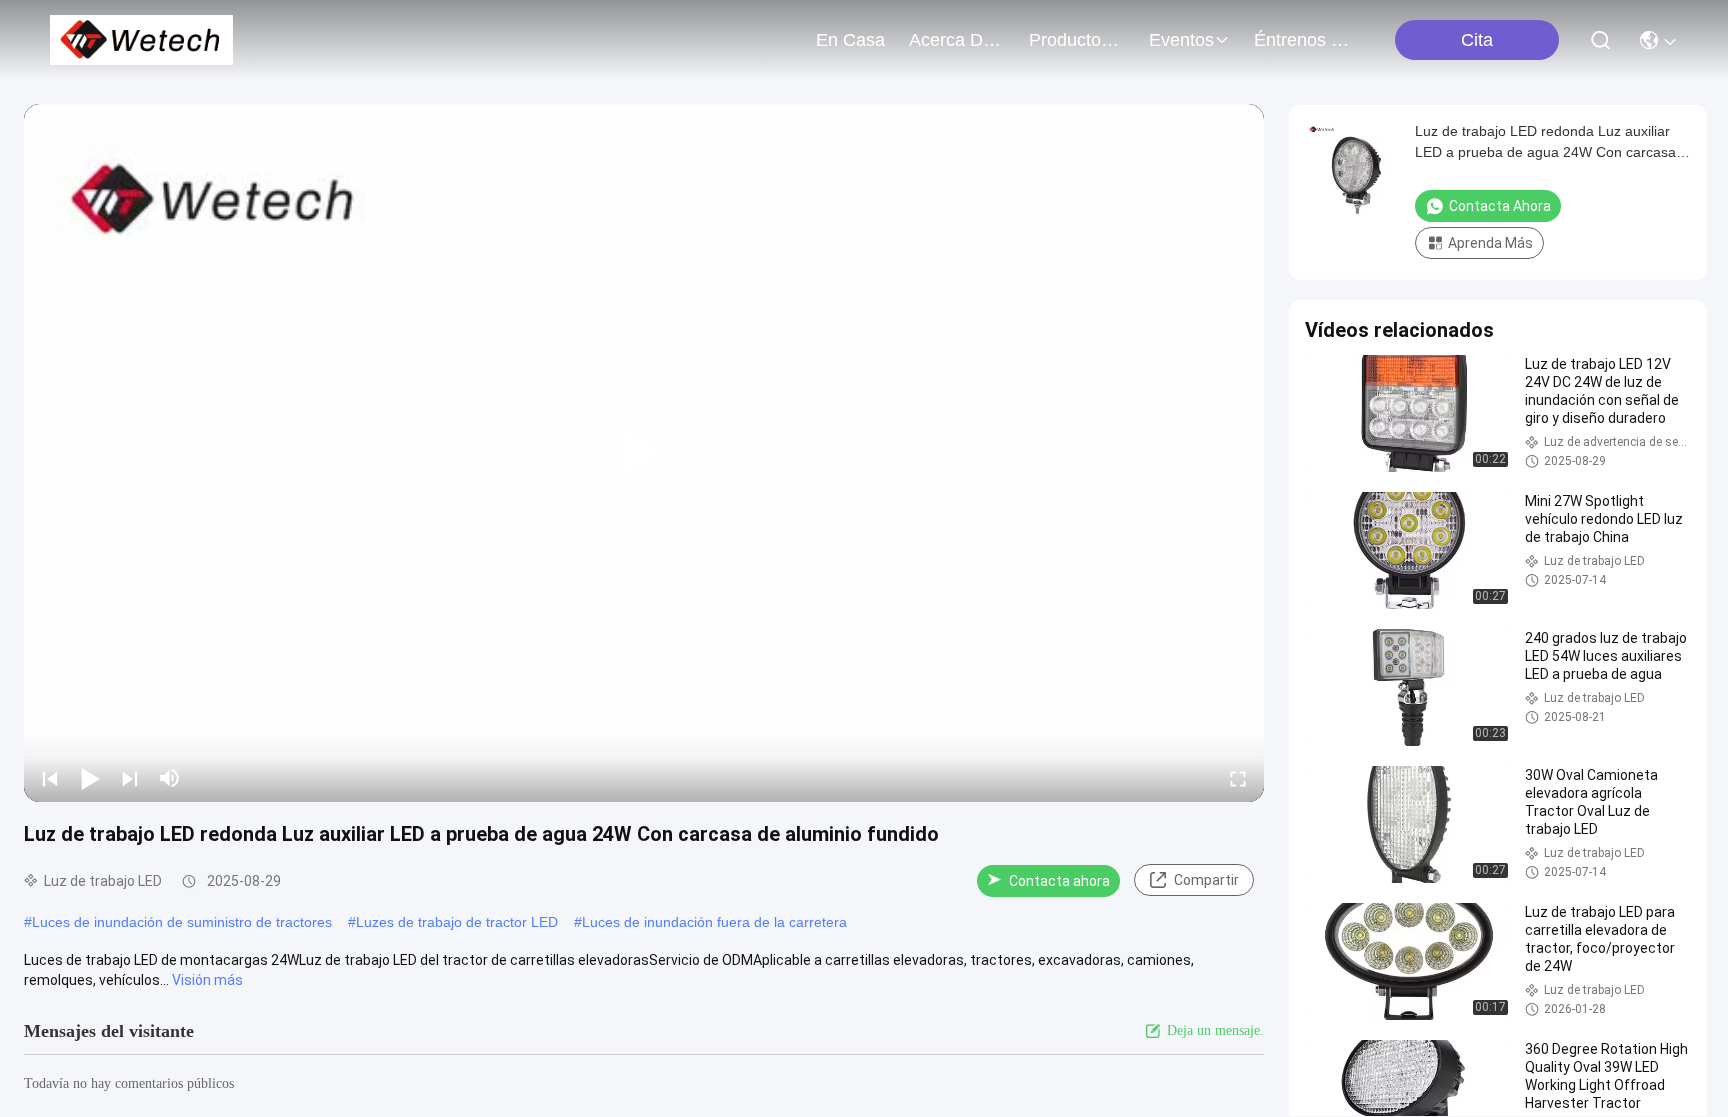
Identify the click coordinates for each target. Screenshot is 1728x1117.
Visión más (207, 980)
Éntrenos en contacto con (1302, 40)
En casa (850, 40)
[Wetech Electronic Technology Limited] (141, 40)
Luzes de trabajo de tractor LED (457, 922)
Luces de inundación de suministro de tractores (182, 922)
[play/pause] (90, 778)
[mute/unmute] (170, 778)
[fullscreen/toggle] (1238, 778)
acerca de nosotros (957, 40)
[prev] (50, 778)
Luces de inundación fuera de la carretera (714, 922)
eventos (1181, 40)
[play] (644, 453)
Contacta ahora (1059, 881)
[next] (130, 778)
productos (1069, 40)
